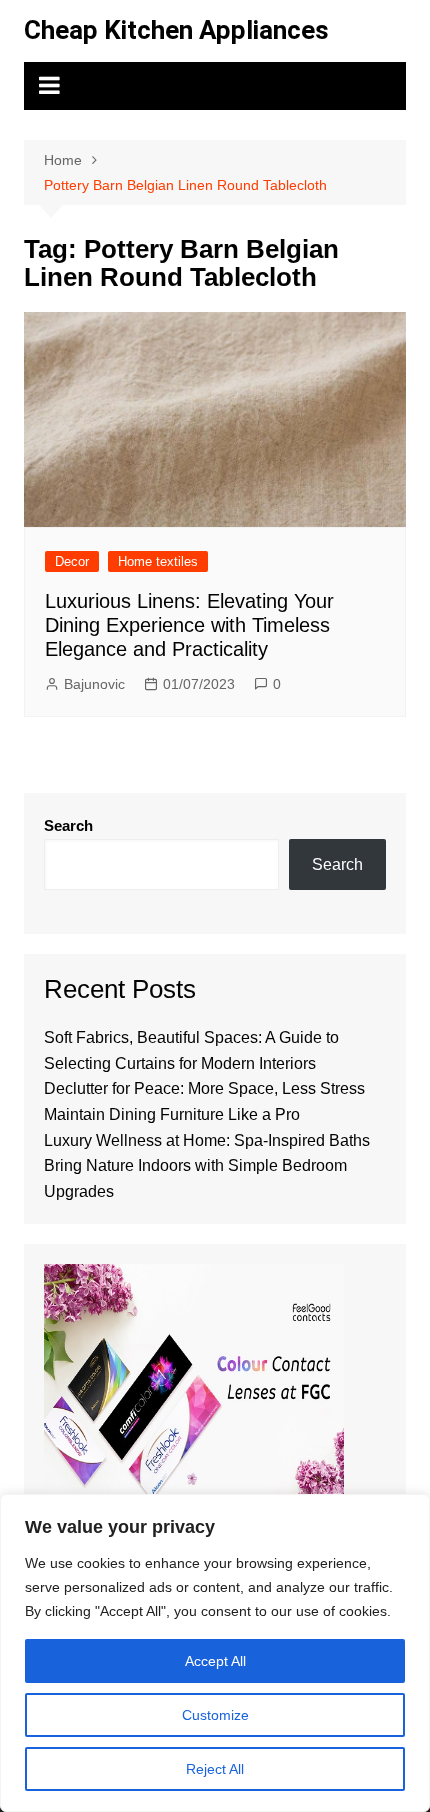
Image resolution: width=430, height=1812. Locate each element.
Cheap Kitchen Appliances (176, 30)
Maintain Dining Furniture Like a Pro (172, 1114)
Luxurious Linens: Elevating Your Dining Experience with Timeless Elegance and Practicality (189, 625)
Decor (72, 561)
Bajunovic (94, 684)
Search (68, 825)
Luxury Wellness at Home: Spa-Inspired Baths (207, 1140)
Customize (215, 1715)
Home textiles (158, 561)
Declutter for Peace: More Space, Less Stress (204, 1088)
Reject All (215, 1769)
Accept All (215, 1661)
